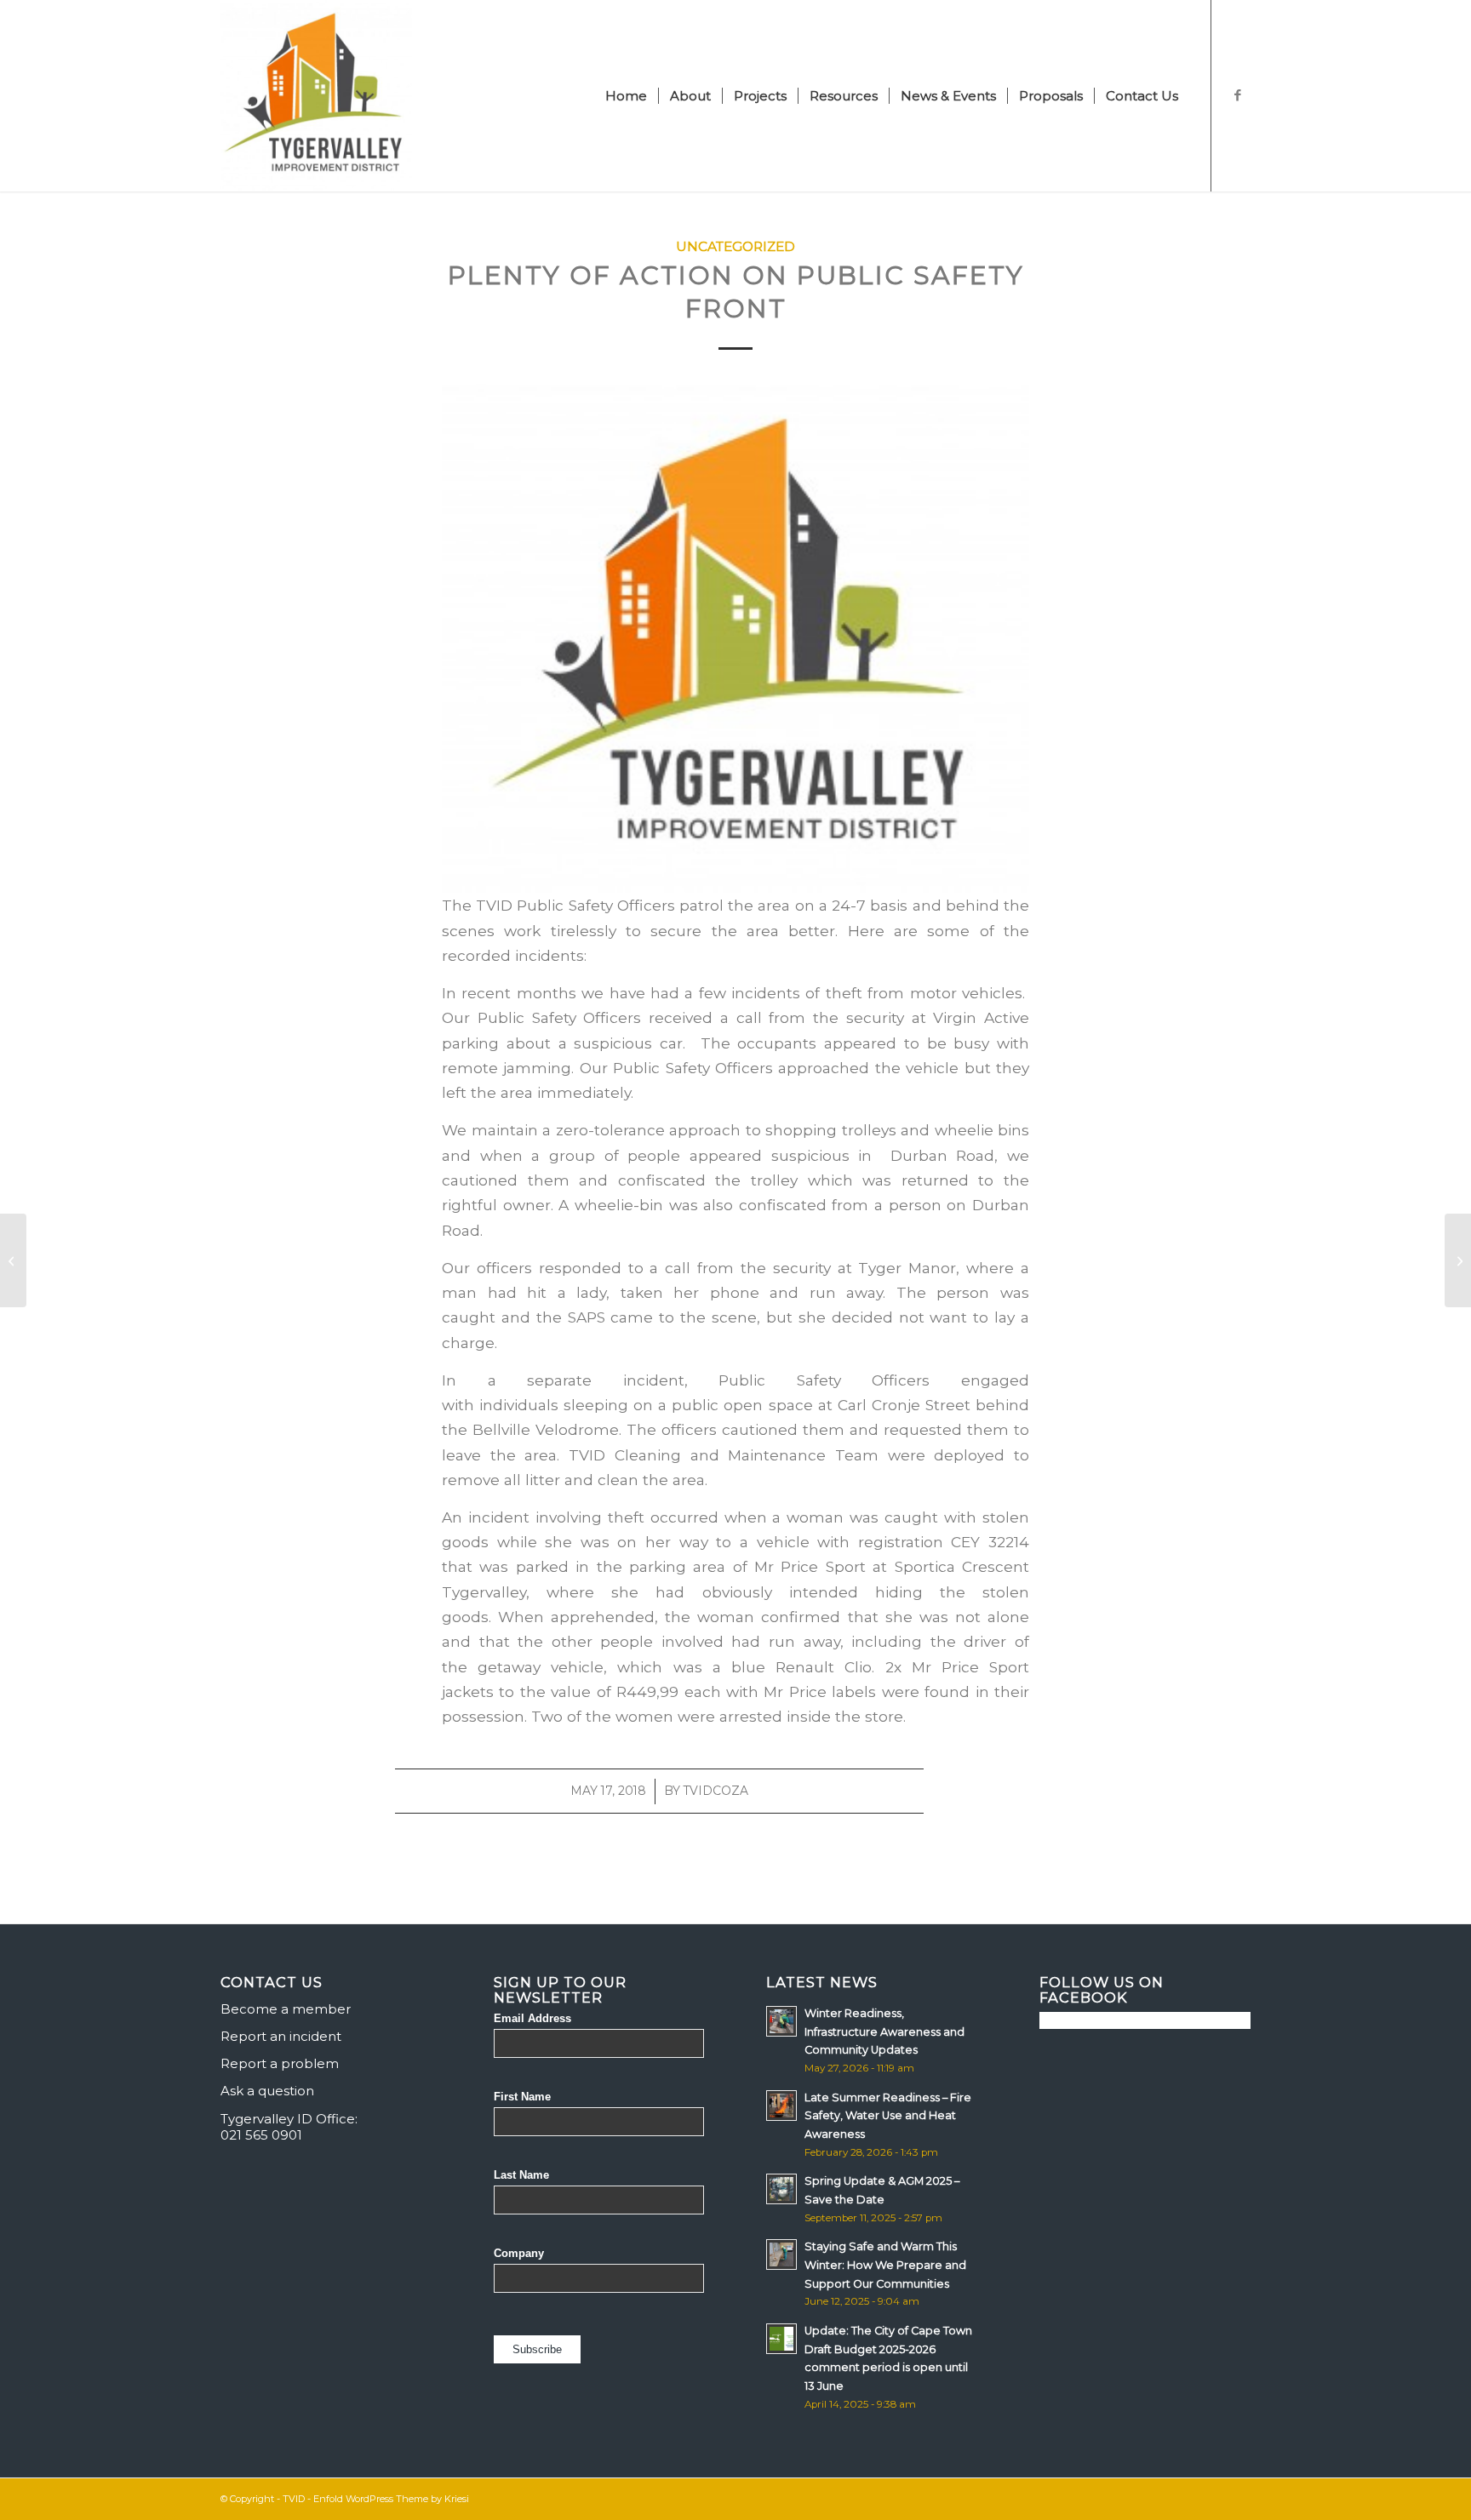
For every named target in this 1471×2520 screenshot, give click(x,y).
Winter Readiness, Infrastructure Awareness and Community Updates (884, 2031)
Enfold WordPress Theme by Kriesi (391, 2499)
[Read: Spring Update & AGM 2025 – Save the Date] (781, 2189)
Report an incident (281, 2036)
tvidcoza (716, 1791)
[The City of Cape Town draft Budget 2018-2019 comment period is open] (13, 1260)
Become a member (286, 2009)
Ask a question (267, 2091)
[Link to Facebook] (1238, 95)
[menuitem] (626, 96)
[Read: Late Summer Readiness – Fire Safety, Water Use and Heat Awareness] (781, 2106)
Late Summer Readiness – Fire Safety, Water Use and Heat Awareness (888, 2116)
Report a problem (280, 2063)
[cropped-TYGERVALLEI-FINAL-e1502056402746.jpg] (316, 96)
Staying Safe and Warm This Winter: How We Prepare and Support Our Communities (885, 2265)
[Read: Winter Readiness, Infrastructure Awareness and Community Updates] (781, 2021)
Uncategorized (735, 246)
